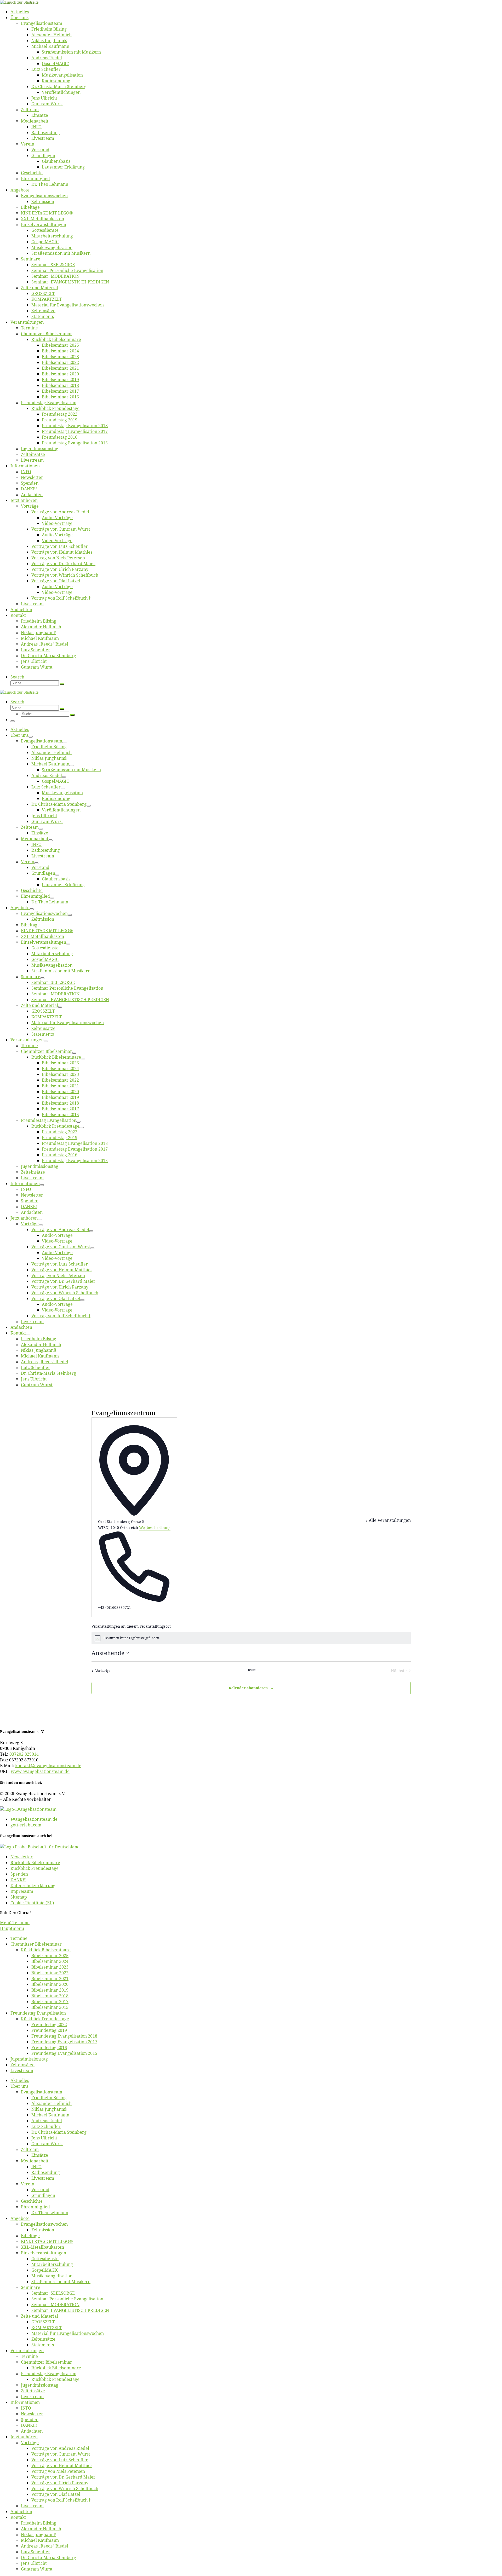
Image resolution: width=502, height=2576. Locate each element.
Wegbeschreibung (155, 1527)
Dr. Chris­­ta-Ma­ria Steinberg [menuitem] (59, 2132)
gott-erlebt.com (26, 1825)
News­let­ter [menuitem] (32, 2414)
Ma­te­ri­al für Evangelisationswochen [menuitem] (68, 2333)
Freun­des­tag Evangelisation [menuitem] (38, 2013)
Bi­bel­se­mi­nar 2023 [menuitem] (50, 1967)
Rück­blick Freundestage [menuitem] (45, 2019)
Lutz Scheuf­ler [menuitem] (46, 2126)
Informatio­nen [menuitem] (25, 2402)
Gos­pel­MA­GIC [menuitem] (45, 2270)
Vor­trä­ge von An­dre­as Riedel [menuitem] (60, 2448)
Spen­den (19, 1874)
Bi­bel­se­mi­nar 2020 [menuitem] (50, 1984)
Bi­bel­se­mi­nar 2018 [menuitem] (50, 1996)
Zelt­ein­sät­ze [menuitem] (22, 2065)
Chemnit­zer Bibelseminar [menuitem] (36, 1944)
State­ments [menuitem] (43, 2345)
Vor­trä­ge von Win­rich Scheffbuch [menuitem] (65, 2488)
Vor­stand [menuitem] (40, 2190)
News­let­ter (22, 1857)
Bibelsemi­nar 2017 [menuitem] (50, 2001)
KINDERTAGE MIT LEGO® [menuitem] (47, 2241)
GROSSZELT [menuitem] (43, 2322)
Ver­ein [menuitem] (28, 2184)
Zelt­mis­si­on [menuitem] (43, 2230)
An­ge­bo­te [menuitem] (20, 2218)
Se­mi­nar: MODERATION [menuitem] (55, 2305)
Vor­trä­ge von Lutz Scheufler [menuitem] (60, 2460)
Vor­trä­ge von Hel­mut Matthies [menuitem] (62, 2465)
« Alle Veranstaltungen (388, 1520)
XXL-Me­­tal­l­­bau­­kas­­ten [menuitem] (42, 2247)
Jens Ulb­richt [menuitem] (44, 2138)
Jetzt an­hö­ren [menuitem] (24, 2437)
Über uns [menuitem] (19, 2086)
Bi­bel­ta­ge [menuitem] (30, 2236)
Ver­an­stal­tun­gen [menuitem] (27, 2351)
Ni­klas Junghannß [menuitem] (49, 2109)
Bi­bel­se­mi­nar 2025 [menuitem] (50, 1956)
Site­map (19, 1897)
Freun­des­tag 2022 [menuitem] (49, 2024)
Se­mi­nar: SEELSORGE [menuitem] (53, 2293)
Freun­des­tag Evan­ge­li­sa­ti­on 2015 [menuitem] (64, 2053)
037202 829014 (24, 1754)
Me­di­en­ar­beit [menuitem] (35, 2161)
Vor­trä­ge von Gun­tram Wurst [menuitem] (61, 2454)
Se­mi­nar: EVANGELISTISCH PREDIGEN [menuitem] (70, 2310)
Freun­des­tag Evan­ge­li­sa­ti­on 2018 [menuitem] (64, 2036)
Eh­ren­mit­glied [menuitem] (35, 2207)
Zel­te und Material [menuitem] (39, 2316)
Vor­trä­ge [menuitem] (30, 2442)
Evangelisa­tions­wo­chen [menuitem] (44, 2224)
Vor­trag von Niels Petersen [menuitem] (58, 2471)
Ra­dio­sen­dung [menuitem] (46, 2172)
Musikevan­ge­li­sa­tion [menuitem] (52, 2276)
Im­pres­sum (22, 1891)
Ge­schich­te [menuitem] (32, 2201)
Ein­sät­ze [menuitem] (40, 2155)
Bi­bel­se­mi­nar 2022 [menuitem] (50, 1973)
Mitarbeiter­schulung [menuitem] (52, 2264)
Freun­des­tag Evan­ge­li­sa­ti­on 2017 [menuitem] (64, 2042)
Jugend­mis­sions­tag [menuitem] (29, 2059)
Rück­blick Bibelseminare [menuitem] (46, 1950)
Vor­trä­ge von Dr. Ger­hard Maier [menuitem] (63, 2477)
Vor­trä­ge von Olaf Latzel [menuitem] (56, 2494)
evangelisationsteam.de (34, 1819)
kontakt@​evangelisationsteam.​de (48, 1766)
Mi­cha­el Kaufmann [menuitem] (50, 2115)
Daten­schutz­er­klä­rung (33, 1885)
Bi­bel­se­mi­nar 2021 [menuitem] (50, 1979)
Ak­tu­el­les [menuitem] (20, 2080)
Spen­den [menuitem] (30, 2420)
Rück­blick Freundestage (35, 1868)
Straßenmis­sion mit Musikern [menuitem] (61, 2282)
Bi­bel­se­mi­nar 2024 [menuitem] (50, 1961)
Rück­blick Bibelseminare (35, 1863)
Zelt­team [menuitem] (30, 2149)
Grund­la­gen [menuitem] (43, 2195)
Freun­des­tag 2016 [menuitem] (49, 2047)
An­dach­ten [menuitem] (32, 2431)
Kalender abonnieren (248, 1688)
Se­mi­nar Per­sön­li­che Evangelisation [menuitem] (67, 2299)
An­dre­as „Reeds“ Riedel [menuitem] (45, 2546)
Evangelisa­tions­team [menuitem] (42, 2092)
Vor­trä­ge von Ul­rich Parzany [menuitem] (60, 2483)
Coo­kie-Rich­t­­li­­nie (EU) (32, 1903)
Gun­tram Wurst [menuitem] (47, 2144)
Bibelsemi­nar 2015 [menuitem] (50, 2007)
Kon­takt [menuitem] (18, 2517)
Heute (251, 1670)
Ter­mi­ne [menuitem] (19, 1938)
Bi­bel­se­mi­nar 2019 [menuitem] (50, 1990)
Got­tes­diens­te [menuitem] (45, 2259)
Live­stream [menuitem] (22, 2070)
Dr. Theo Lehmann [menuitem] (50, 2213)
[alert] (251, 1638)
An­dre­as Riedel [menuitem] (47, 2121)
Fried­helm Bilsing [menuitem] (49, 2098)
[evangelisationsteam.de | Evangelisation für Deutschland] (19, 2)
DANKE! (18, 1880)
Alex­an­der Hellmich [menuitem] (52, 2103)
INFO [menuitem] (36, 2167)
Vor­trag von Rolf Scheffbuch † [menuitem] (61, 2500)
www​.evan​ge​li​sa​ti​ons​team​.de (40, 1771)
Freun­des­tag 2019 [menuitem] (49, 2030)
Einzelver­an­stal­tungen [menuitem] (44, 2253)
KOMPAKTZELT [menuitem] (47, 2328)
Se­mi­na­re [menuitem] (31, 2287)
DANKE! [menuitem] (29, 2425)
